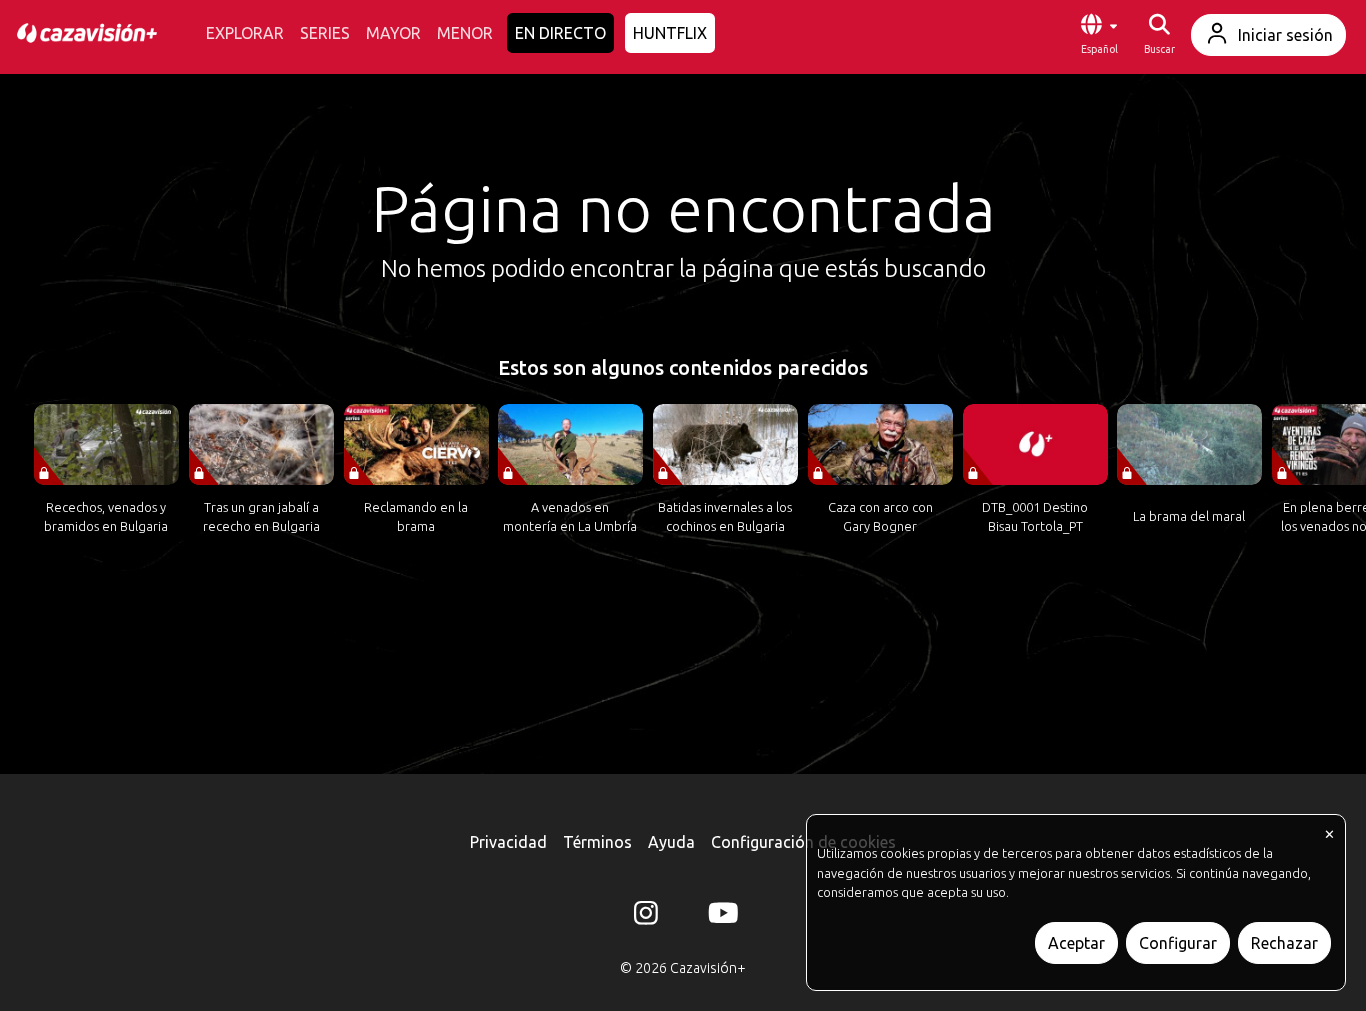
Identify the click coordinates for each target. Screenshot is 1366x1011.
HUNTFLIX (670, 33)
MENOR (465, 33)
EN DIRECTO (560, 33)
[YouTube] (720, 917)
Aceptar (1076, 943)
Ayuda (671, 842)
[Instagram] (646, 917)
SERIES (325, 33)
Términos (597, 842)
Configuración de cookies (803, 842)
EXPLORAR (245, 33)
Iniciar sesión (1285, 35)
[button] (1099, 35)
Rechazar (1284, 943)
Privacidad (508, 842)
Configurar (1178, 943)
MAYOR (393, 33)
